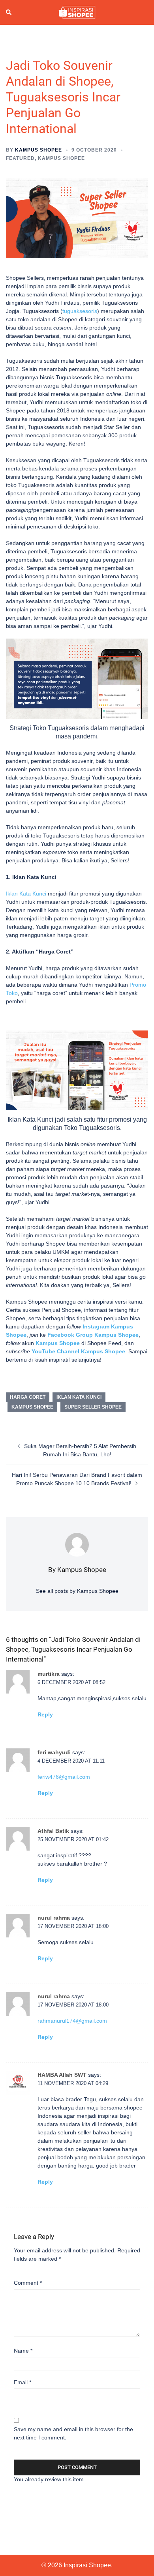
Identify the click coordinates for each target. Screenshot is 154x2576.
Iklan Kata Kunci (26, 894)
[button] (9, 12)
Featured (20, 158)
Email (23, 2382)
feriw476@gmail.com (64, 1777)
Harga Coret (28, 1397)
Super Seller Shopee (93, 1407)
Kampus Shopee (38, 150)
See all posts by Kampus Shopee (77, 1591)
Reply (45, 1714)
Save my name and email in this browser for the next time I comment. (73, 2433)
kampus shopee (32, 1407)
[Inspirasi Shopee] (77, 12)
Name (23, 2351)
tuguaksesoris (80, 311)
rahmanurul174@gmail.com (72, 2021)
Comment (28, 2283)
